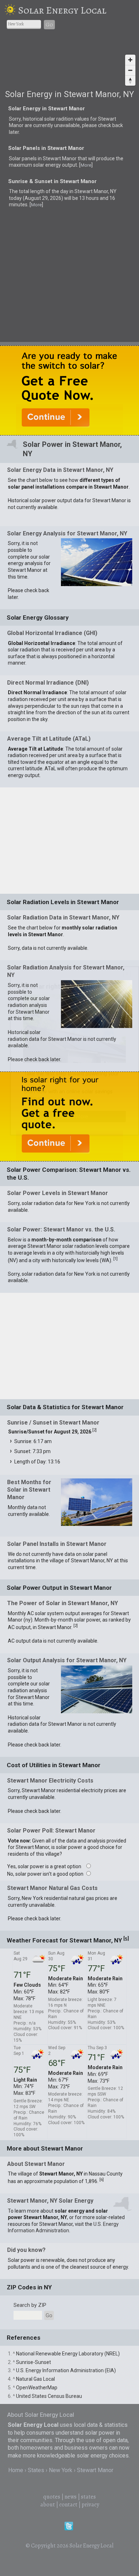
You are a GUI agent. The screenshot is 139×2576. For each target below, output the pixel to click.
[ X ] (127, 974)
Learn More (75, 1116)
